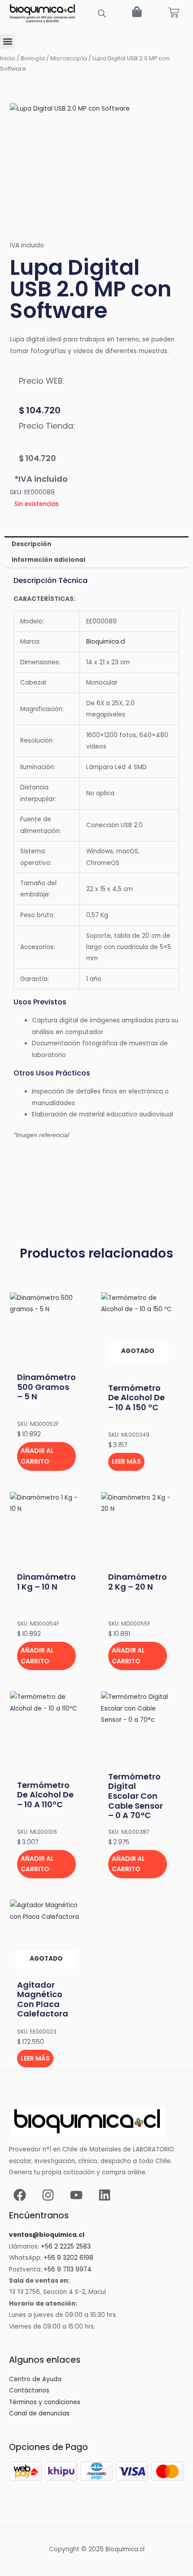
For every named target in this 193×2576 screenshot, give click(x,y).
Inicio (8, 58)
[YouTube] (76, 2195)
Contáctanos (29, 2390)
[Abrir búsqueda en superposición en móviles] (102, 13)
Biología (33, 58)
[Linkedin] (105, 2195)
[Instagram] (48, 2195)
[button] (7, 41)
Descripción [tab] (31, 544)
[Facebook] (20, 2195)
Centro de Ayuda (35, 2379)
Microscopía (69, 58)
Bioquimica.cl (106, 642)
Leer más (126, 1461)
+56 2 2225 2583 (66, 2247)
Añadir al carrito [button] (37, 1456)
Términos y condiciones (45, 2402)
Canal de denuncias (39, 2413)
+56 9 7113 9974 (68, 2269)
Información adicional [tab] (48, 560)
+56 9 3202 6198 (68, 2258)
